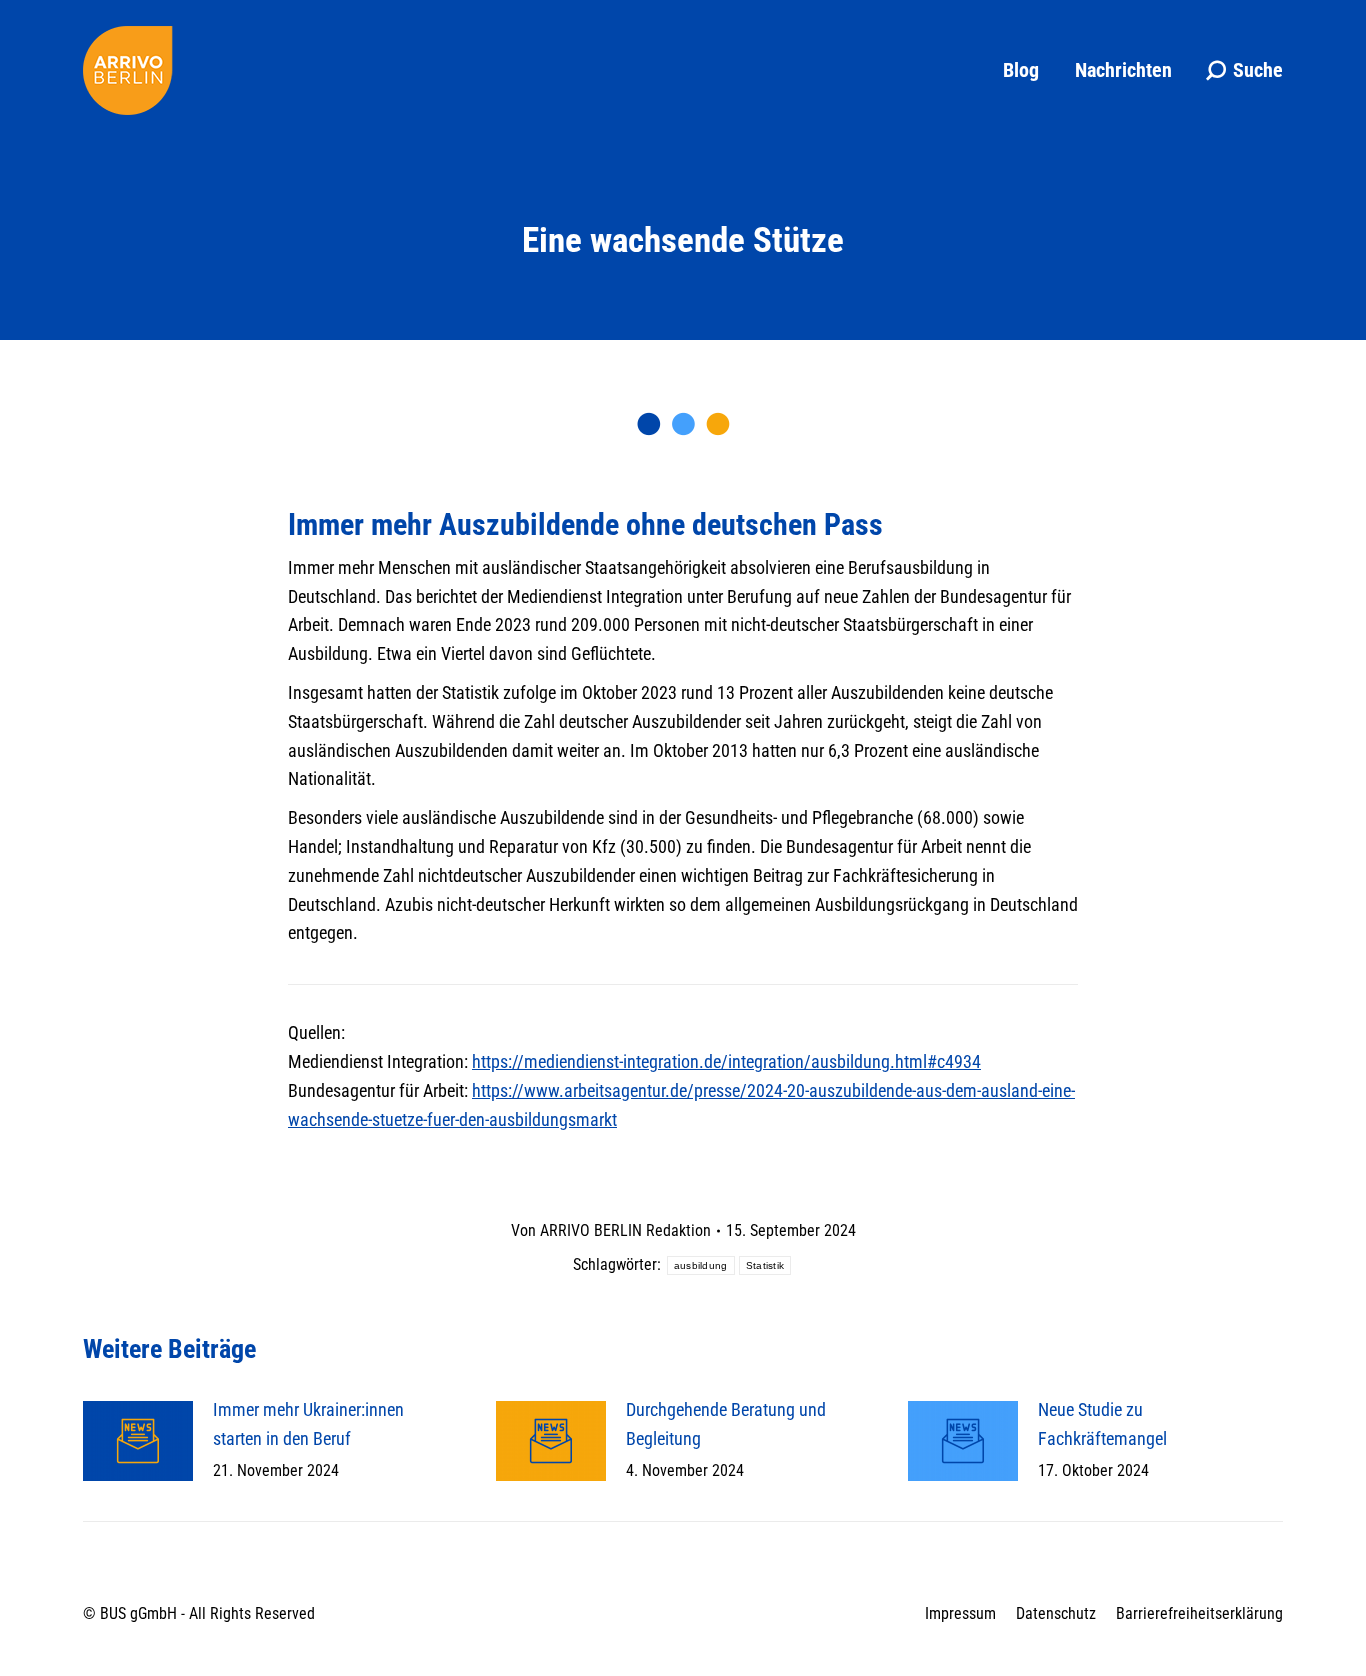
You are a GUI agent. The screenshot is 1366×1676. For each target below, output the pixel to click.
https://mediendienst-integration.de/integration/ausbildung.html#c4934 (726, 1061)
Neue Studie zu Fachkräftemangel (1102, 1424)
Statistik (765, 1265)
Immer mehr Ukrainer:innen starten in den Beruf (308, 1424)
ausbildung (701, 1265)
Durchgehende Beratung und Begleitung (726, 1424)
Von (611, 1230)
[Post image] (138, 1441)
